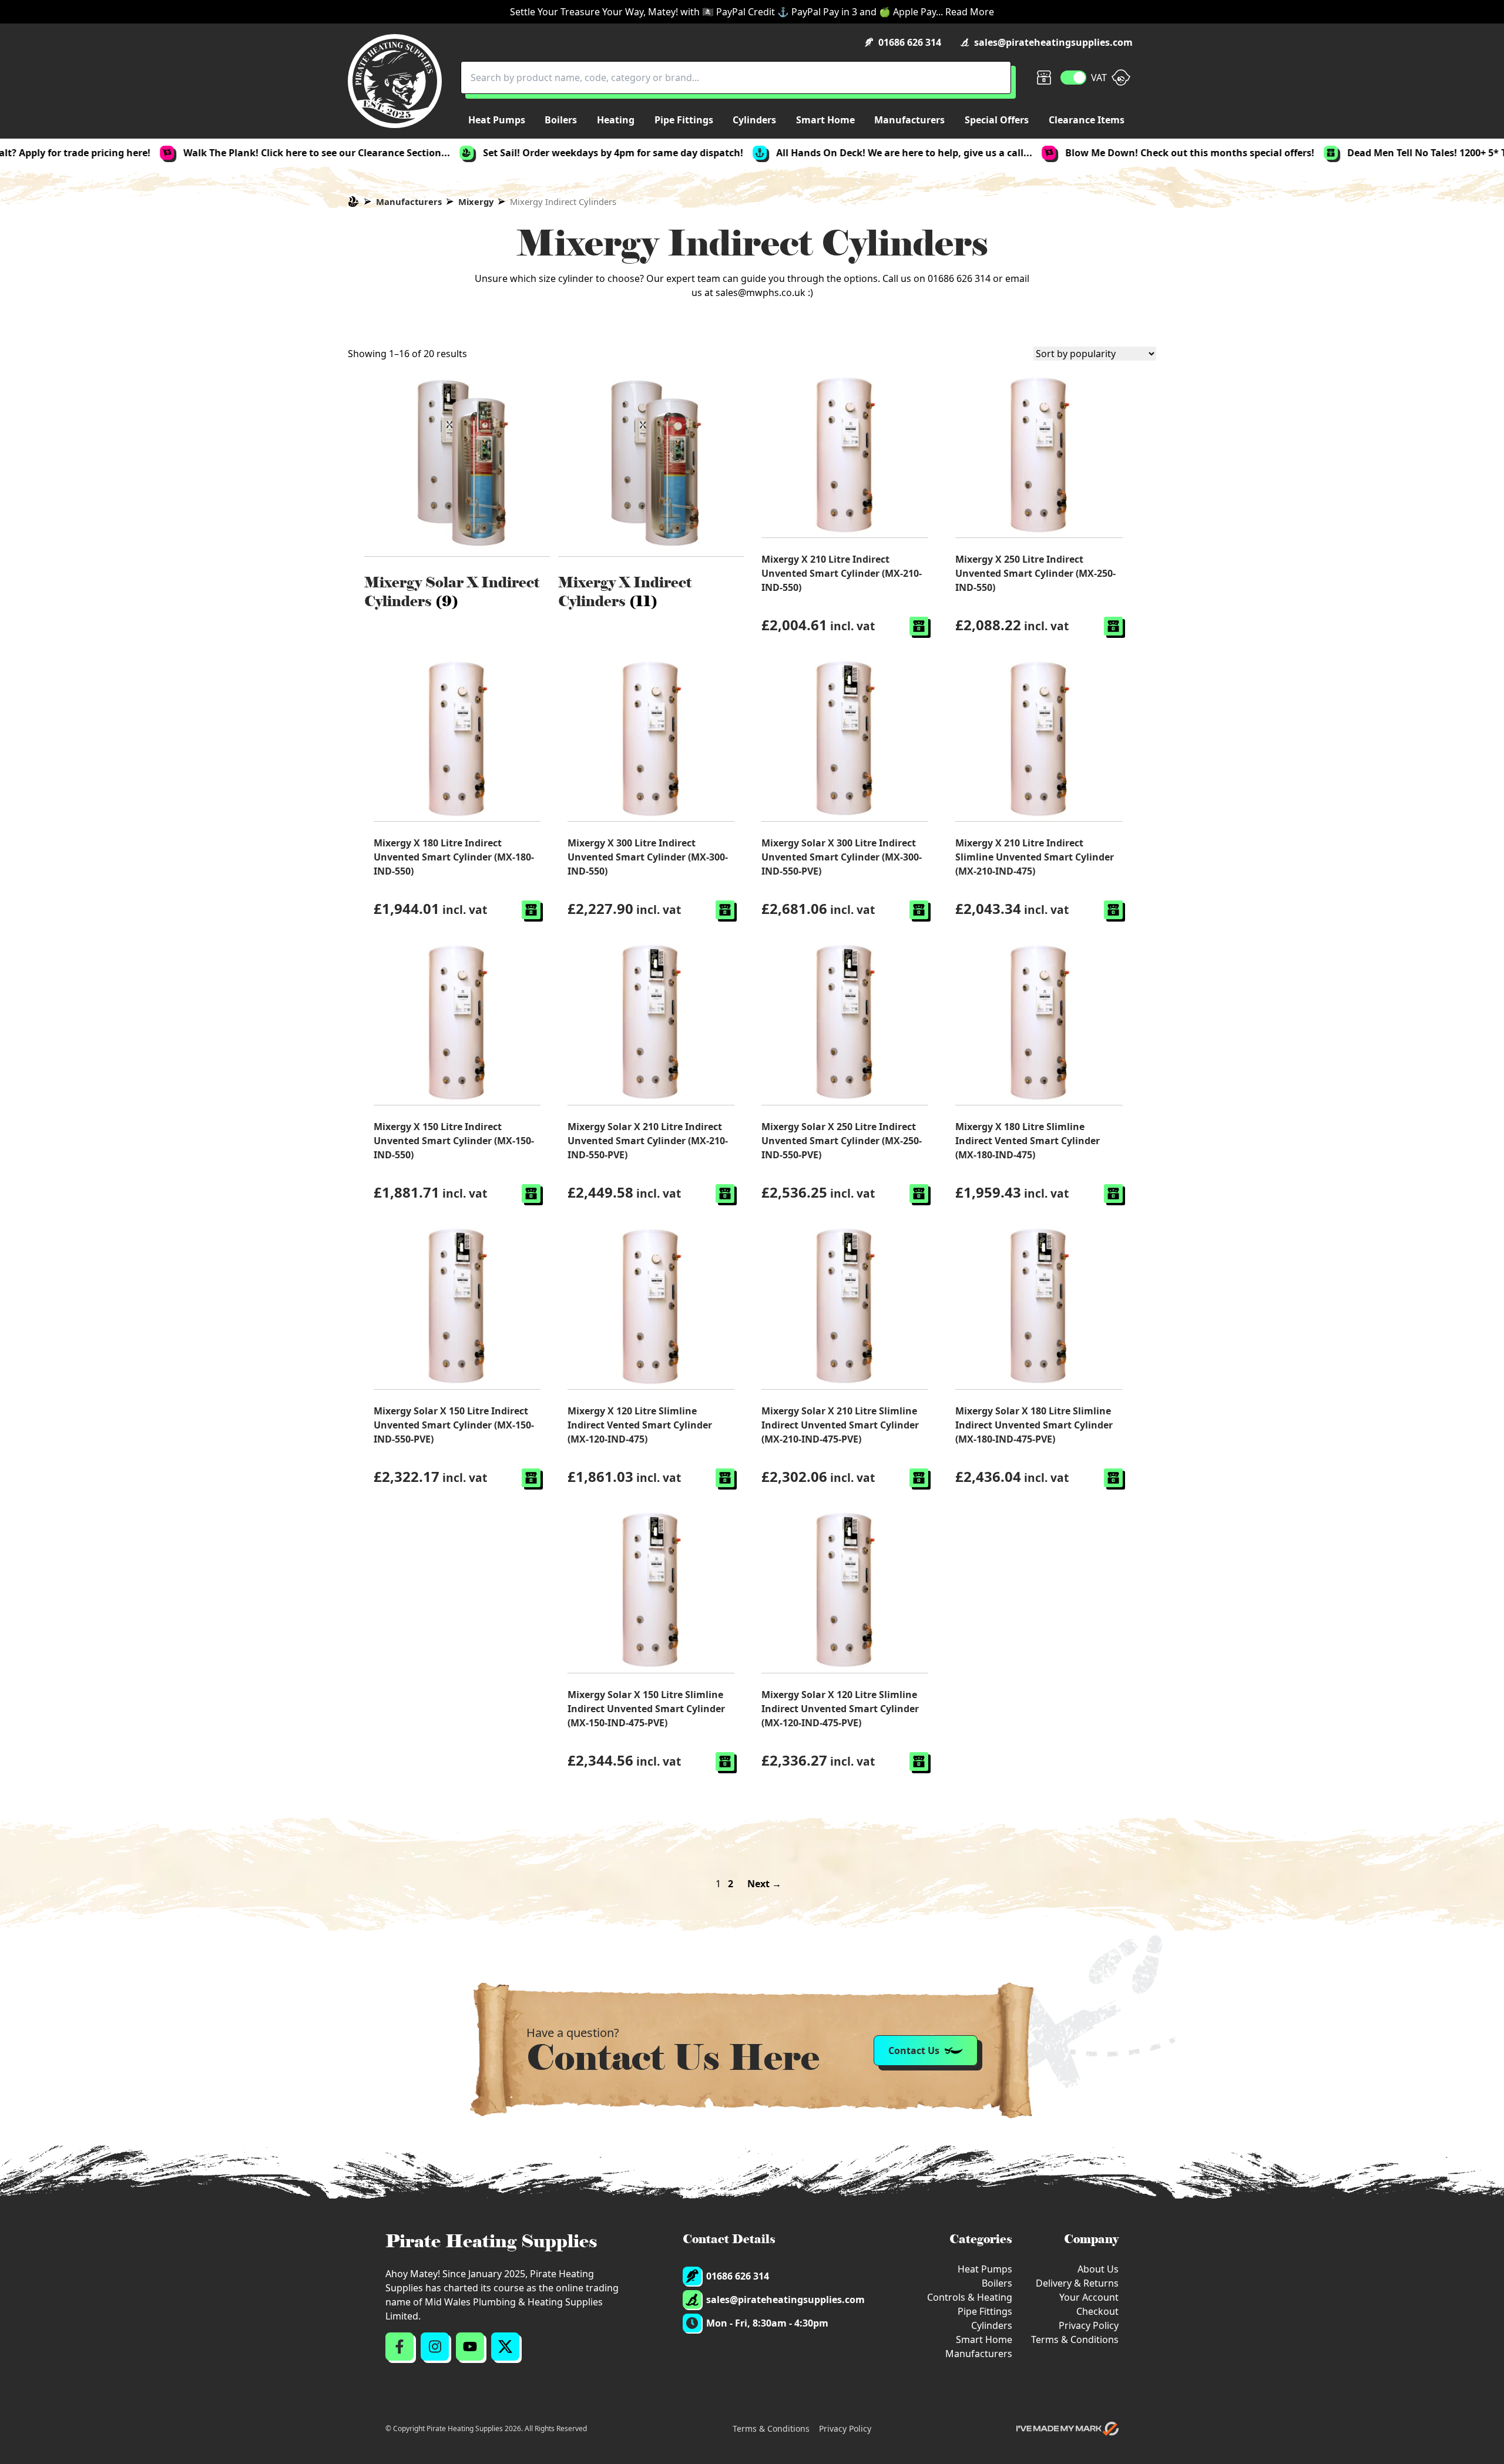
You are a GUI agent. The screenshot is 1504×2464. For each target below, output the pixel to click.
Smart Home (984, 2339)
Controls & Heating (970, 2297)
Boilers (997, 2283)
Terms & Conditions (1075, 2339)
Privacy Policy (1089, 2325)
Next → (764, 1884)
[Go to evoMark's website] (1067, 2429)
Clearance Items (1087, 120)
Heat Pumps (985, 2269)
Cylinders (992, 2325)
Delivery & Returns (1077, 2283)
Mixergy (476, 201)
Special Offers (997, 120)
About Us (1098, 2269)
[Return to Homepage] (395, 81)
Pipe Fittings (985, 2311)
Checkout (1097, 2311)
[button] (919, 626)
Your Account (1089, 2297)
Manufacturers (409, 201)
